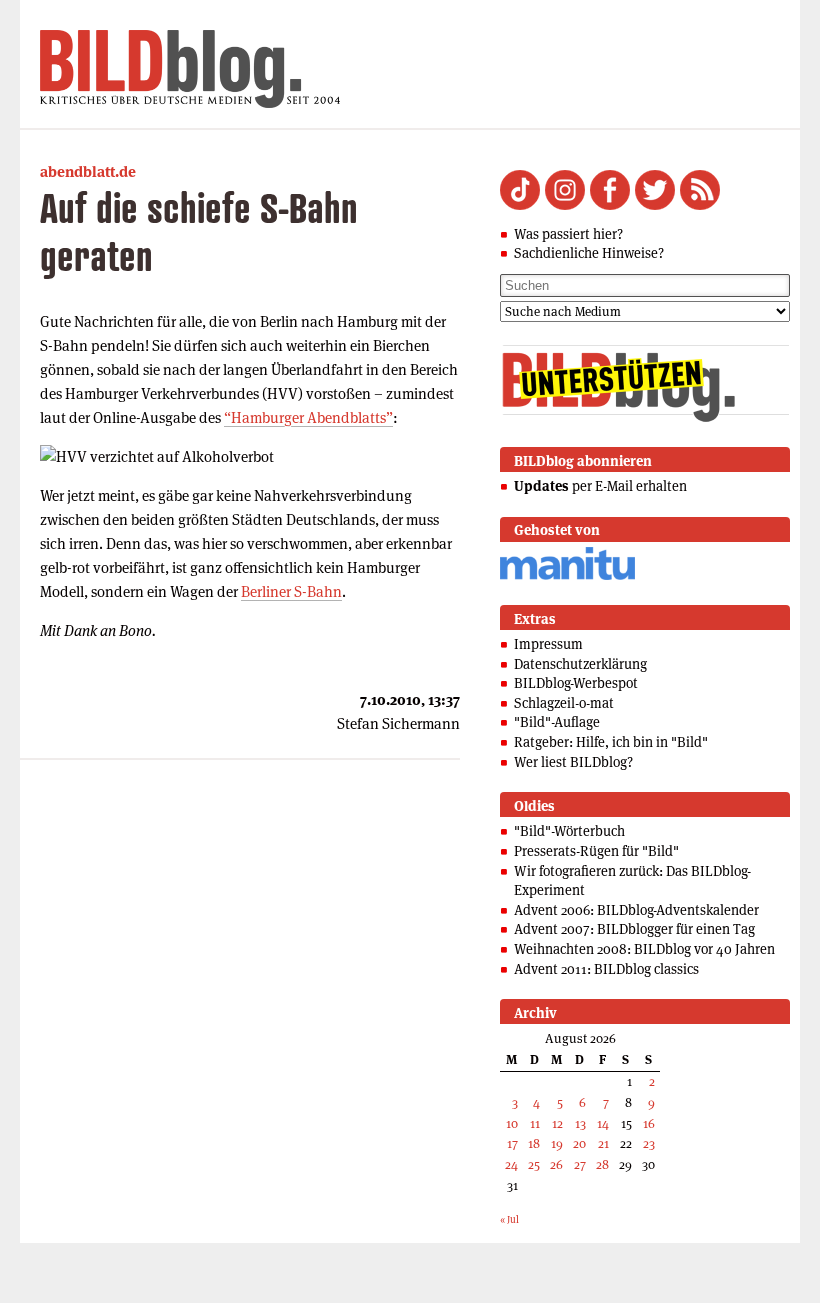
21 (603, 1143)
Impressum (548, 644)
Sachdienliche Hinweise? (589, 253)
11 (535, 1123)
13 (580, 1123)
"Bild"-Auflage (557, 722)
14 (603, 1123)
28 (602, 1164)
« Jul (509, 1219)
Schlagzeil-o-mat (564, 703)
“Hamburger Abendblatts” (308, 417)
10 (512, 1123)
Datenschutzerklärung (580, 664)
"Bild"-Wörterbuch (569, 831)
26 (556, 1164)
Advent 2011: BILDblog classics (606, 969)
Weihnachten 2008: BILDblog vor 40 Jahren (644, 949)
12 (557, 1123)
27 (580, 1164)
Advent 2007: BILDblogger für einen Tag (634, 929)
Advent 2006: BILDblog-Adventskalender (636, 910)
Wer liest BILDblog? (573, 762)
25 (534, 1164)
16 (649, 1123)
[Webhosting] (567, 576)
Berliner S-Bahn (291, 591)
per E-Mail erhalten (600, 486)
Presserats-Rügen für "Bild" (596, 851)
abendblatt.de (88, 171)
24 (511, 1164)
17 (512, 1143)
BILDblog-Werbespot (576, 683)
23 (649, 1143)
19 (557, 1143)
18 (534, 1143)
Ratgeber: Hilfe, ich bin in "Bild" (611, 742)
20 (579, 1143)
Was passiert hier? (568, 234)
